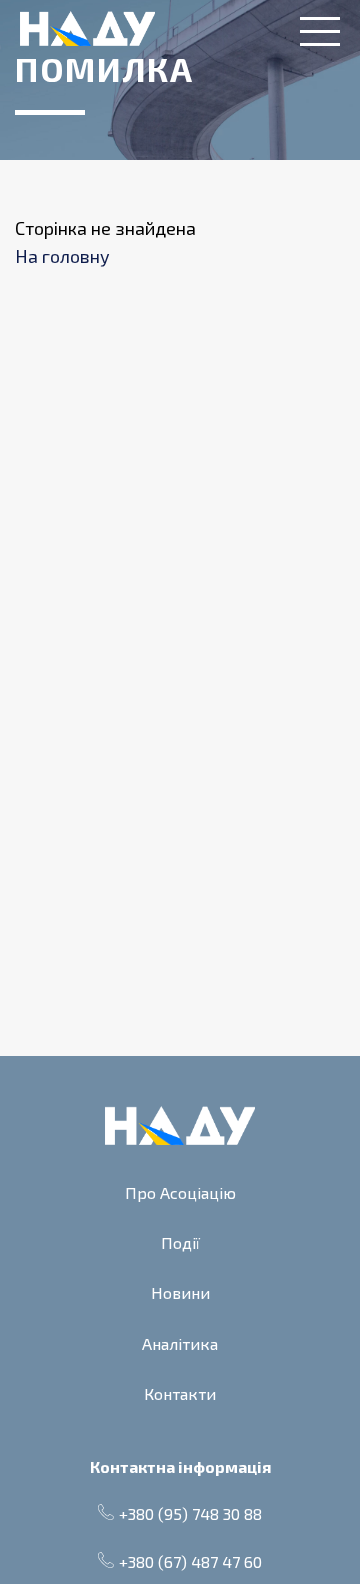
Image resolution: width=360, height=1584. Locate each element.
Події (180, 1242)
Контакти (180, 1393)
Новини (180, 1292)
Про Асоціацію (180, 1192)
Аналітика (180, 1343)
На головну (62, 256)
